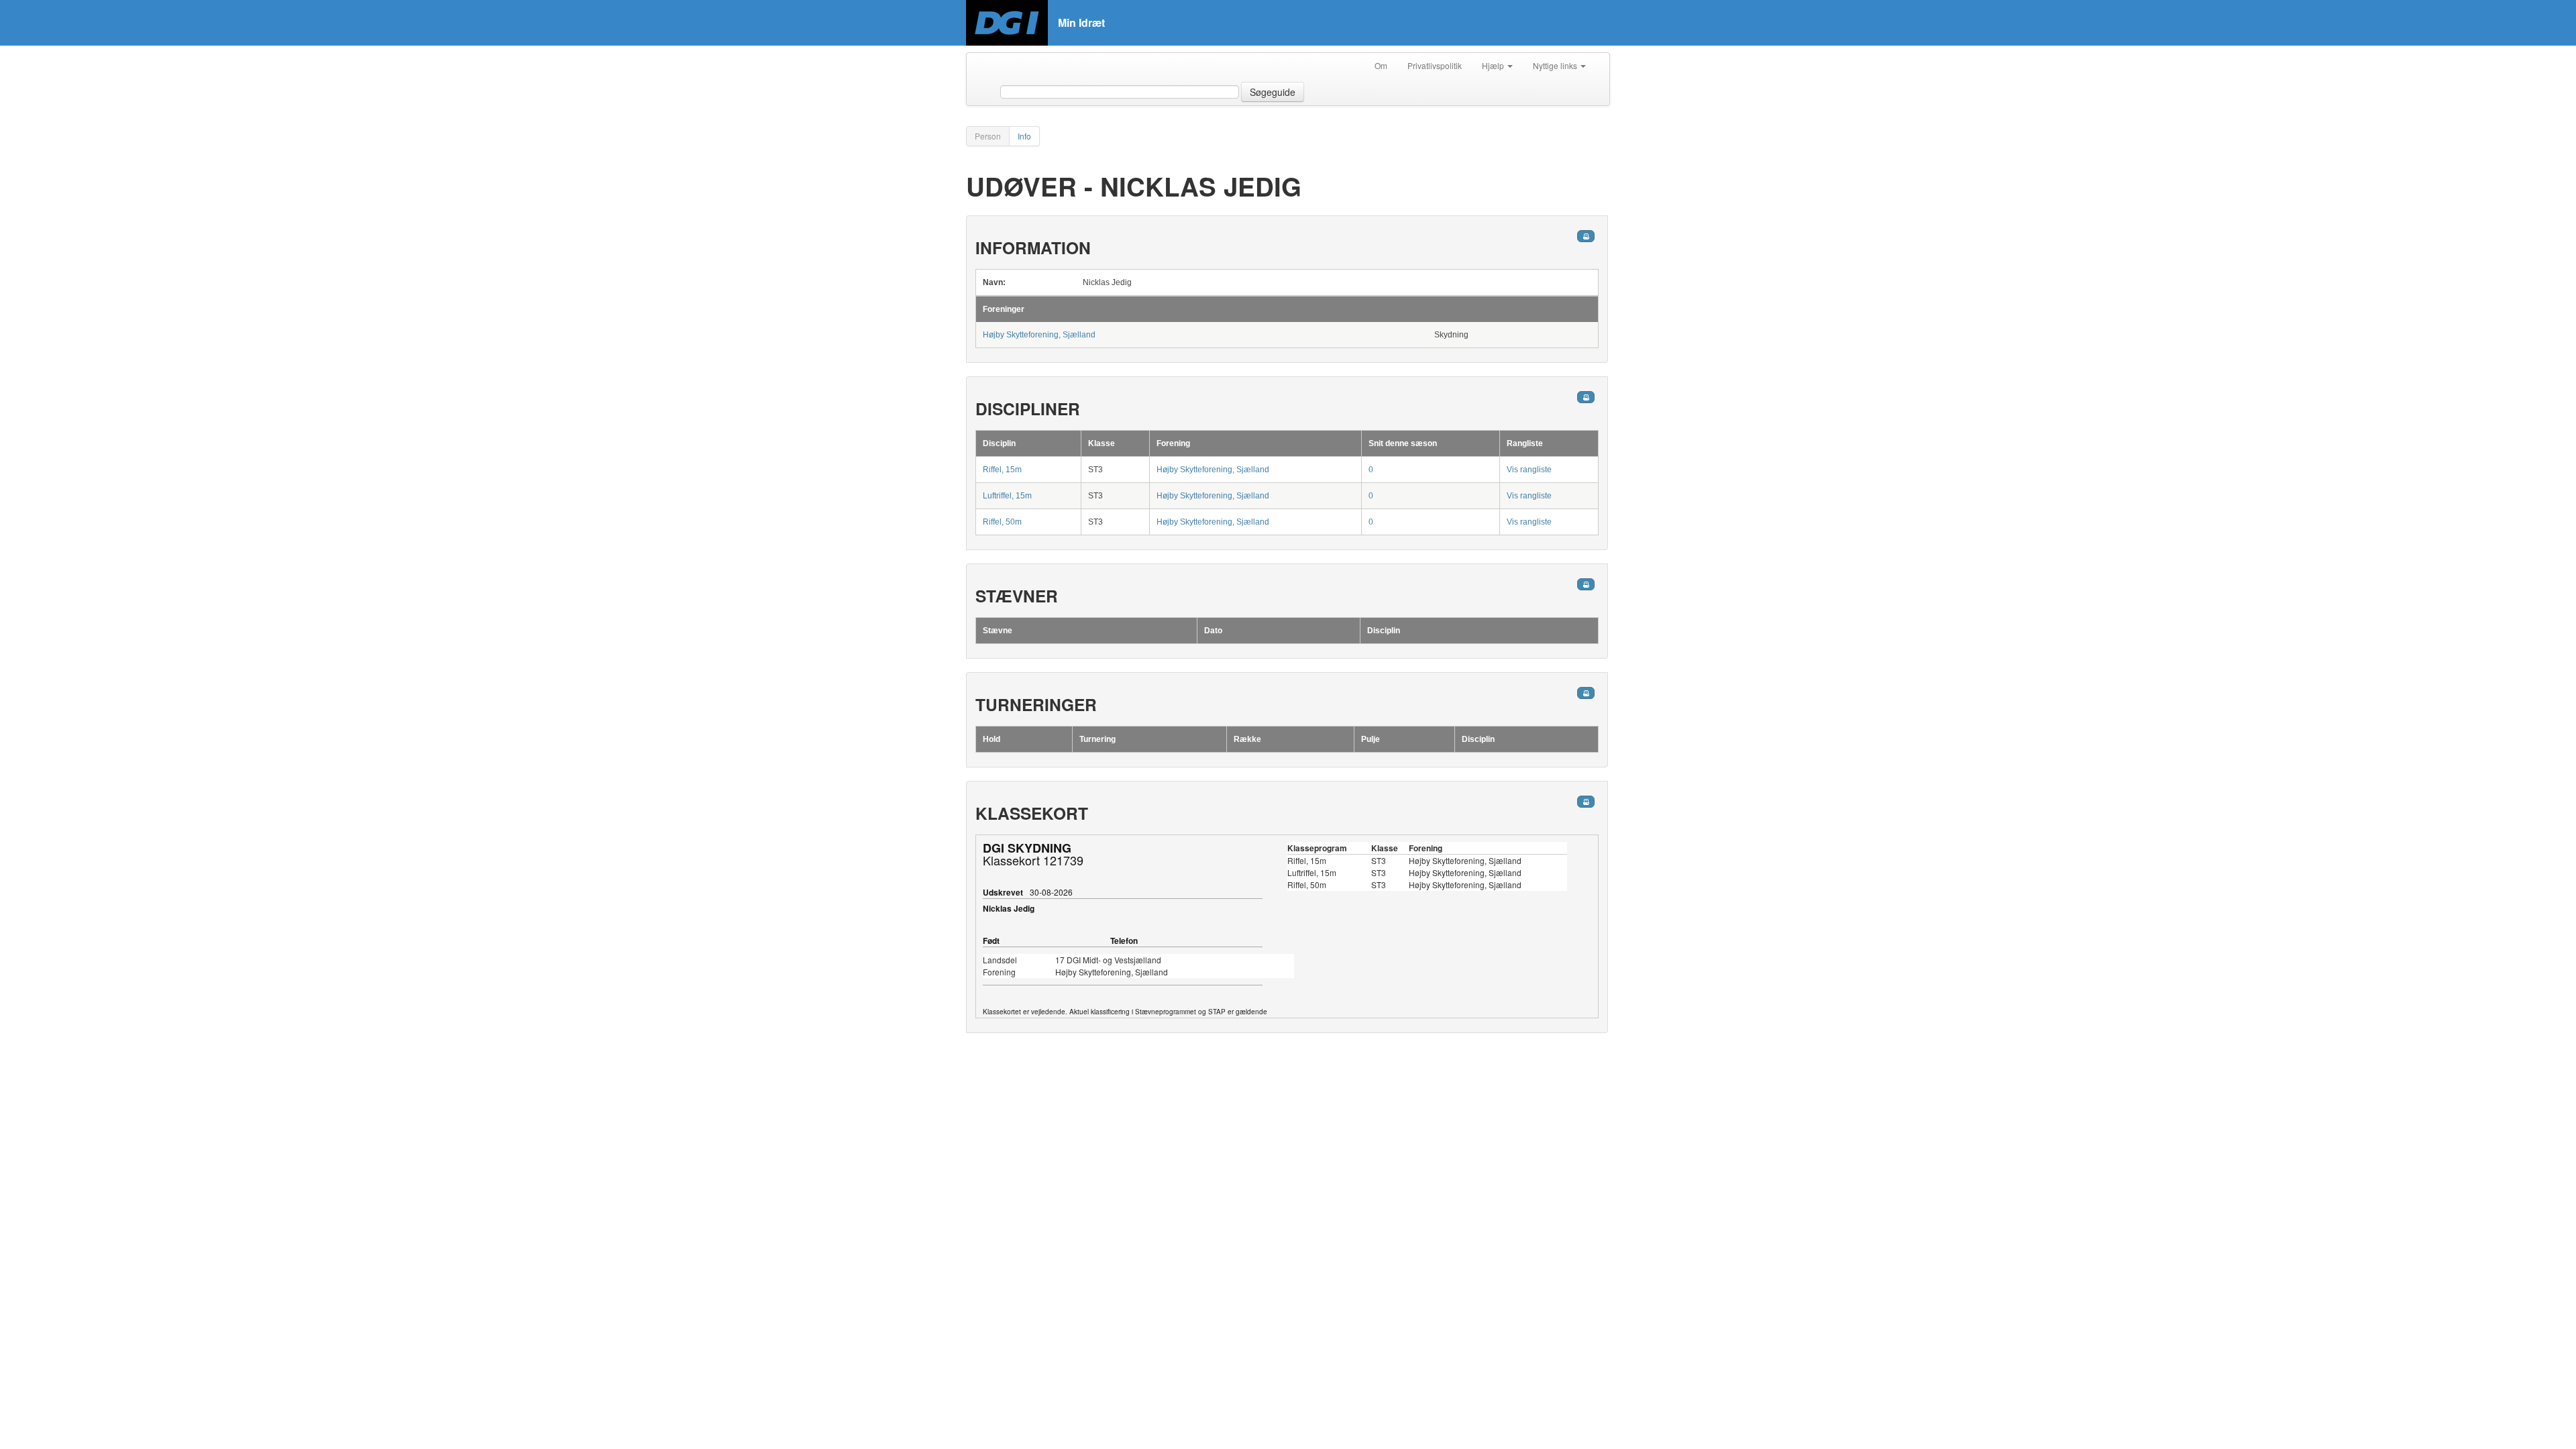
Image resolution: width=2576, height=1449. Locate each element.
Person (988, 136)
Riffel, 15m (1002, 470)
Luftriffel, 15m (1007, 496)
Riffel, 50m (1002, 522)
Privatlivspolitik (1435, 65)
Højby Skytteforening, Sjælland (1039, 335)
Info (1024, 136)
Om (1381, 65)
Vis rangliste (1529, 470)
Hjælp (1494, 65)
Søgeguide (1273, 92)
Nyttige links (1556, 65)
